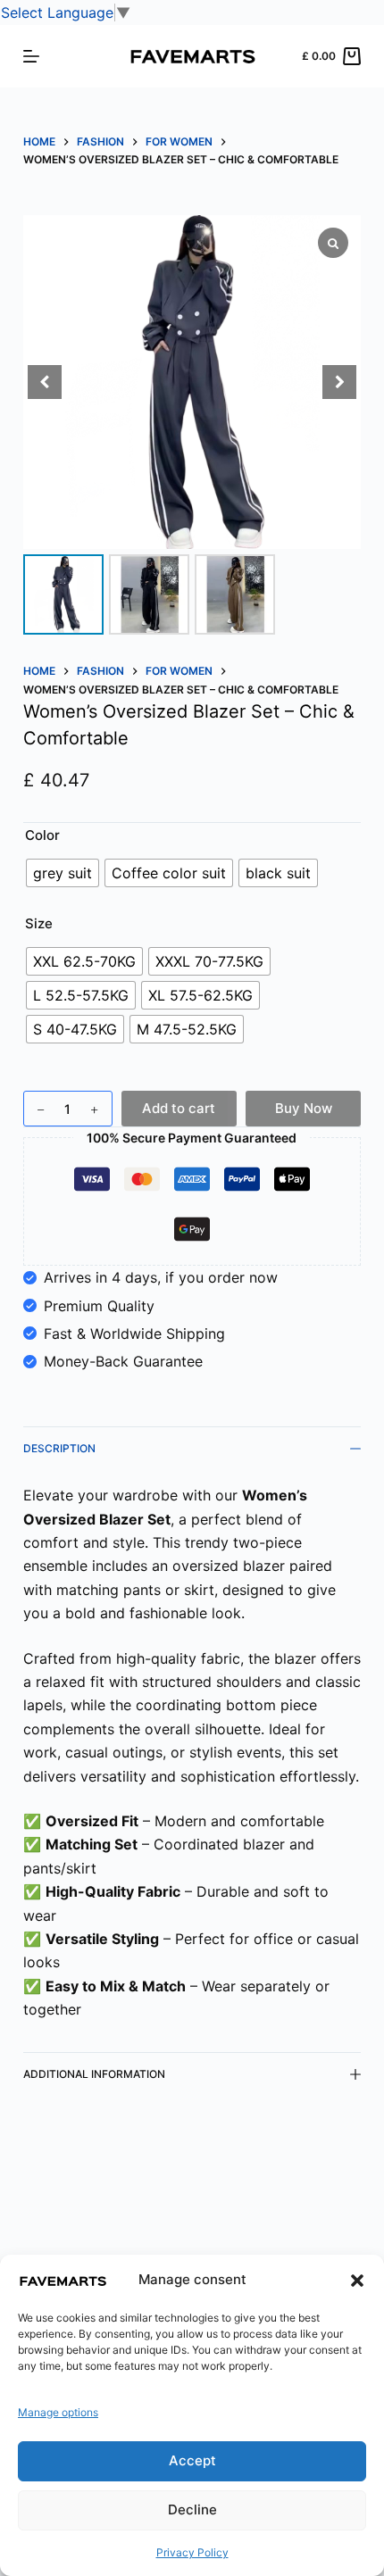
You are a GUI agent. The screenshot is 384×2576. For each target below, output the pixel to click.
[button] (357, 2281)
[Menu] (31, 56)
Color (42, 835)
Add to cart (179, 1108)
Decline (192, 2510)
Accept (192, 2460)
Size (39, 923)
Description (59, 1448)
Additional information (94, 2074)
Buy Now (304, 1108)
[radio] (63, 873)
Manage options (58, 2412)
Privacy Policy (192, 2552)
